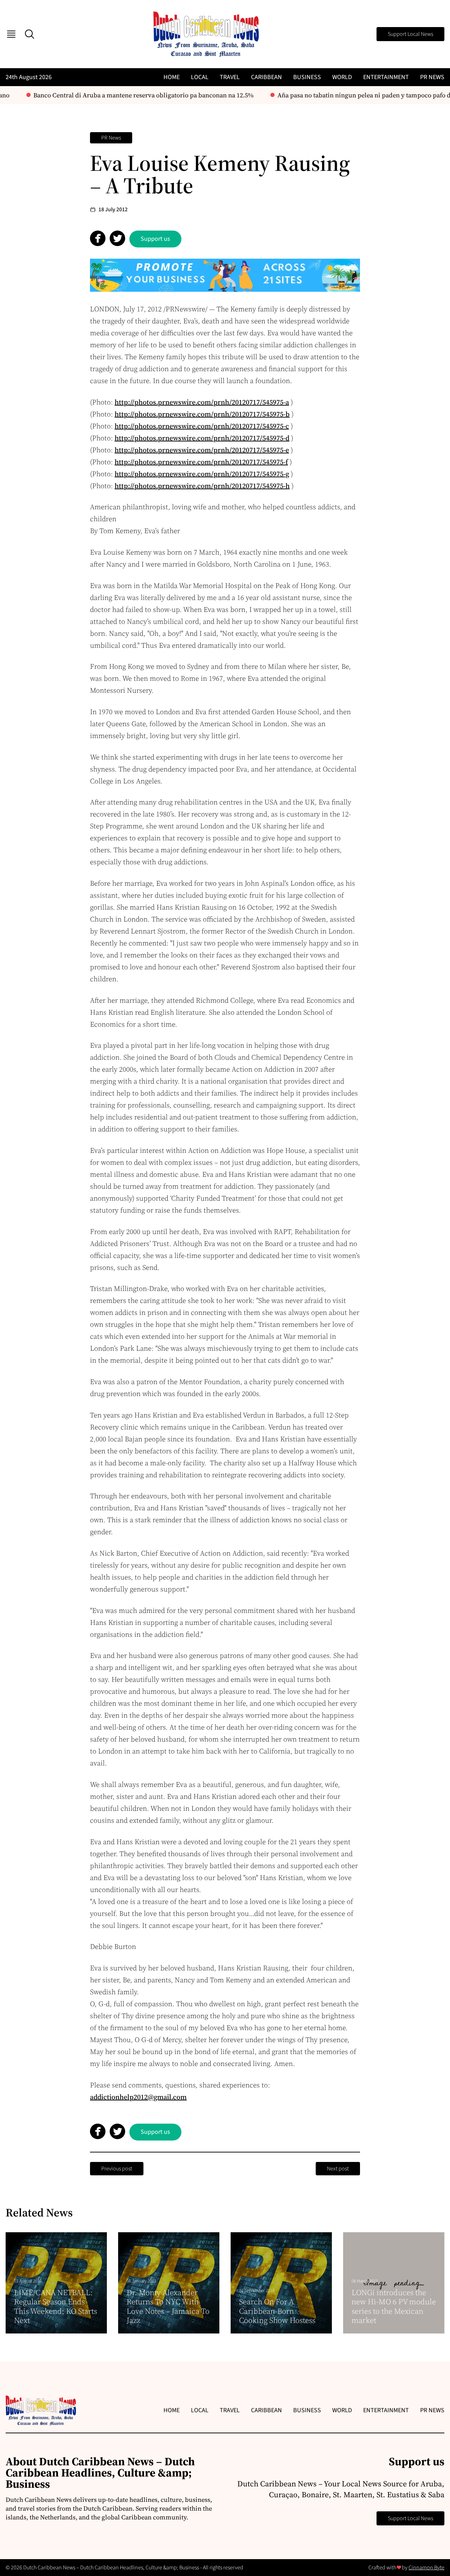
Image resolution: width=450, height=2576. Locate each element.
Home (172, 77)
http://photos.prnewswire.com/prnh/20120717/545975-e (202, 450)
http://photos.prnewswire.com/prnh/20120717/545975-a (202, 402)
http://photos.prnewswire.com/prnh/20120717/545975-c (202, 426)
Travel (230, 77)
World (342, 77)
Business (307, 77)
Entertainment (386, 77)
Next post (338, 2169)
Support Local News (410, 34)
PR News (432, 77)
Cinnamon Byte (426, 2568)
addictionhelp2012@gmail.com (138, 2097)
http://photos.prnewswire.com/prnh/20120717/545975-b (202, 414)
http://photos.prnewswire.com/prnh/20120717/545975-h (202, 486)
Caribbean (266, 77)
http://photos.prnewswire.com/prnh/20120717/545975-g (202, 474)
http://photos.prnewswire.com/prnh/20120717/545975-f (201, 462)
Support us (155, 239)
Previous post (117, 2169)
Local (200, 77)
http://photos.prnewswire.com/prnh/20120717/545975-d (202, 438)
